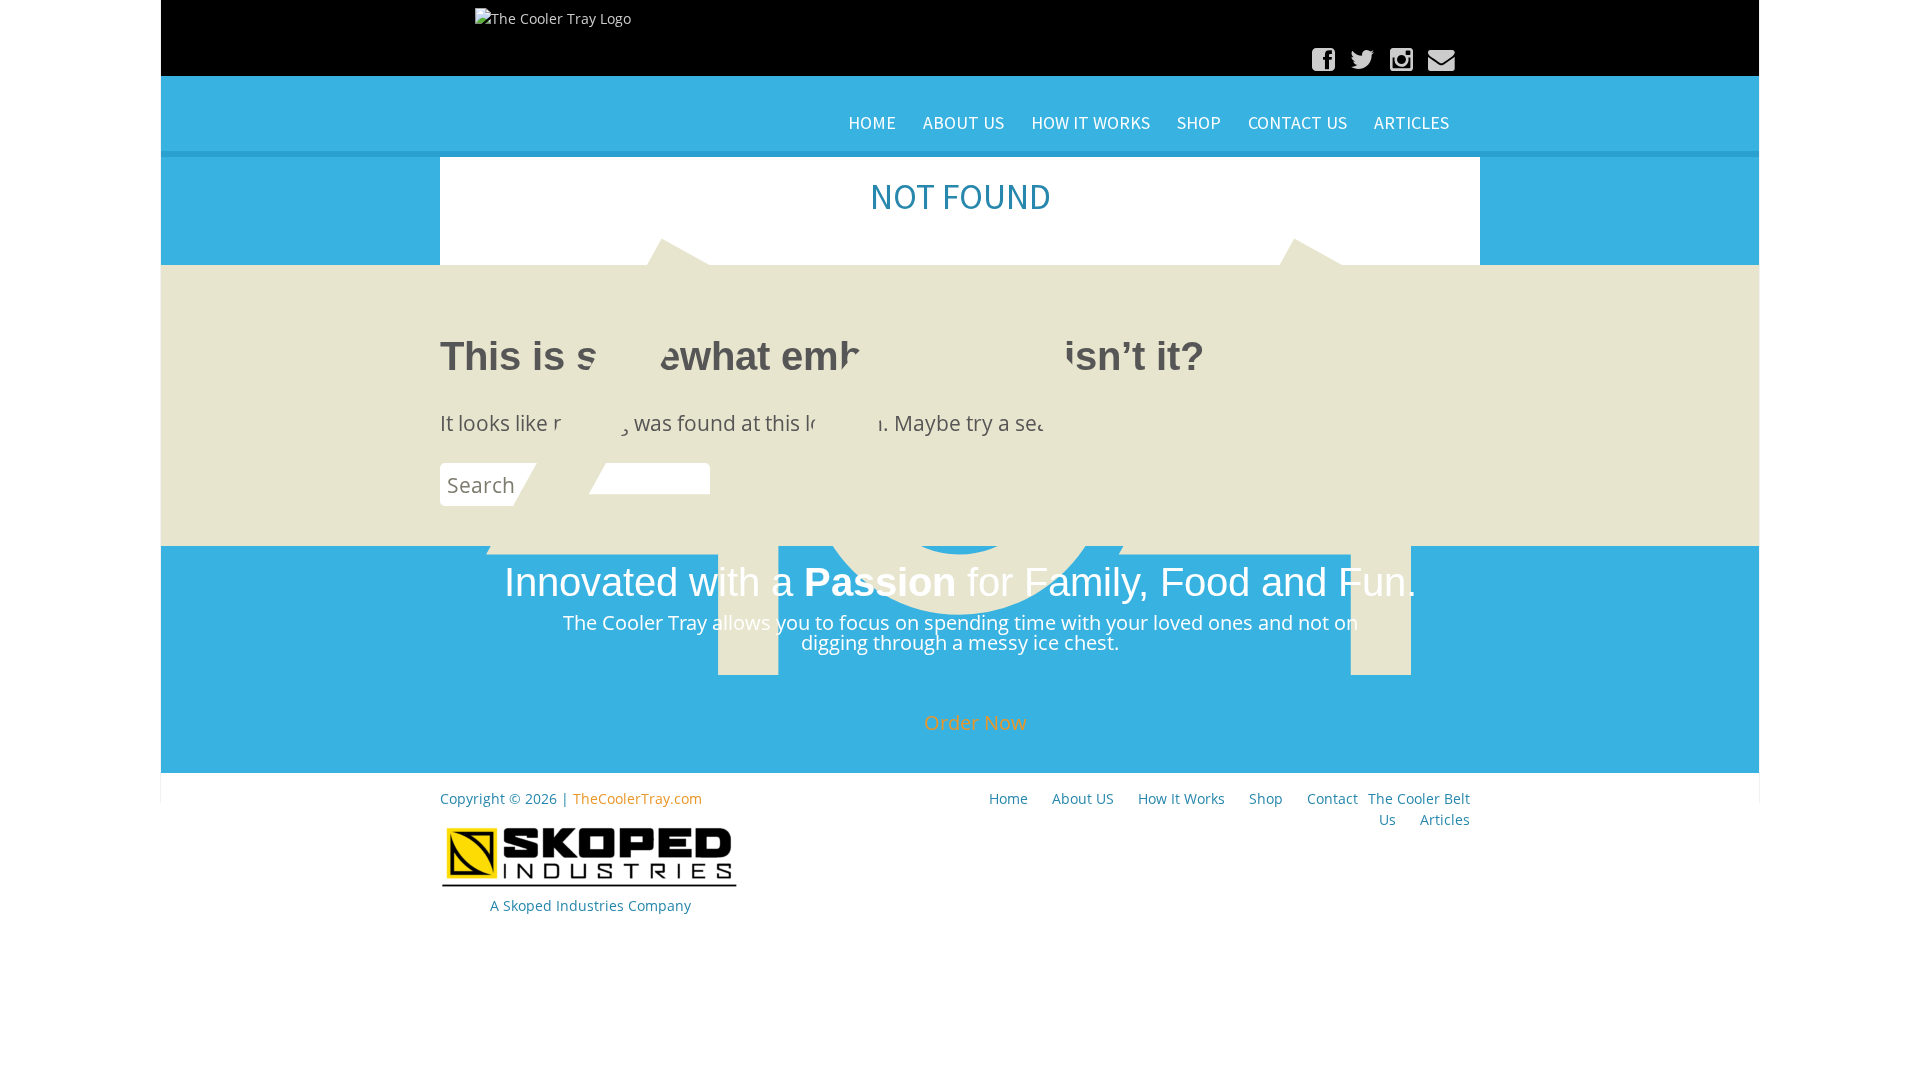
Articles (1411, 122)
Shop (1199, 122)
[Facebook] (1328, 58)
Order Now (975, 722)
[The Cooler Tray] (553, 18)
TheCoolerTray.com (637, 798)
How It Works (1090, 122)
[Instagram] (1406, 58)
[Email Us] (1444, 58)
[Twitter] (1367, 58)
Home (872, 122)
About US (963, 122)
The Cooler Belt (1419, 798)
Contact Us (1297, 122)
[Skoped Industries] (590, 855)
